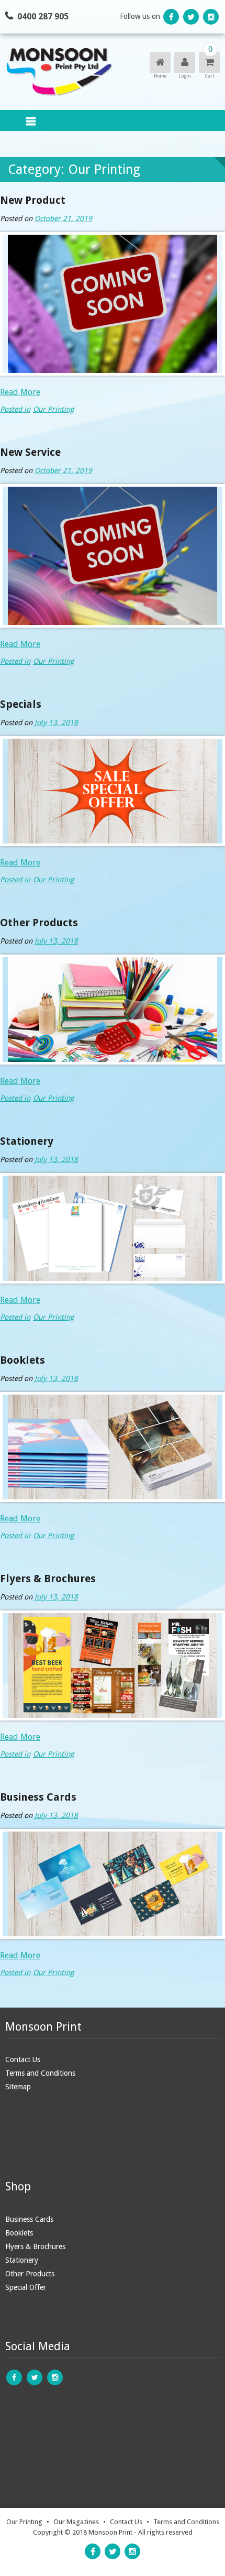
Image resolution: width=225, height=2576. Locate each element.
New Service (30, 452)
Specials (21, 704)
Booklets (22, 1360)
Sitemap (18, 2087)
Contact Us (23, 2059)
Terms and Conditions (40, 2073)
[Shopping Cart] (209, 63)
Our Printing (53, 409)
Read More (20, 392)
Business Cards (38, 1797)
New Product (33, 200)
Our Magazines (76, 2522)
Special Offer (26, 2287)
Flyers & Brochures (48, 1579)
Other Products (39, 923)
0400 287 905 (43, 17)
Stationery (27, 1141)
